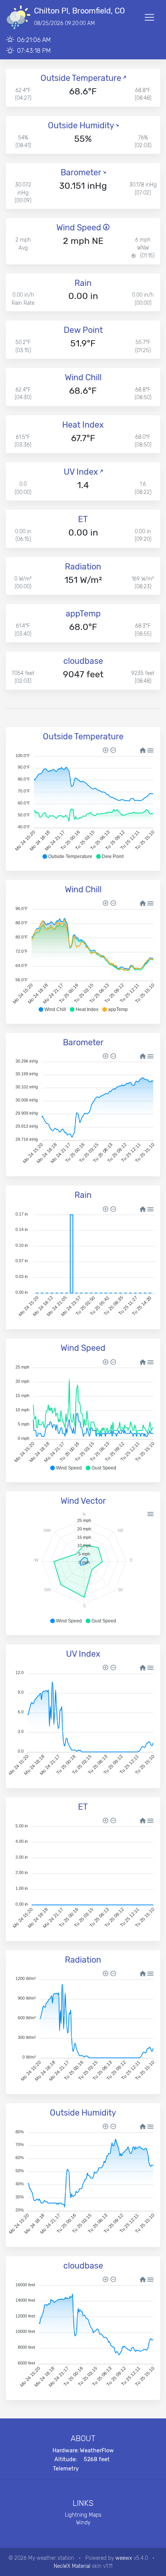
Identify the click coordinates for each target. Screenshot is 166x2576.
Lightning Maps (83, 2515)
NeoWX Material (72, 2566)
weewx (124, 2558)
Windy (83, 2522)
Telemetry (66, 2469)
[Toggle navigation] (149, 17)
